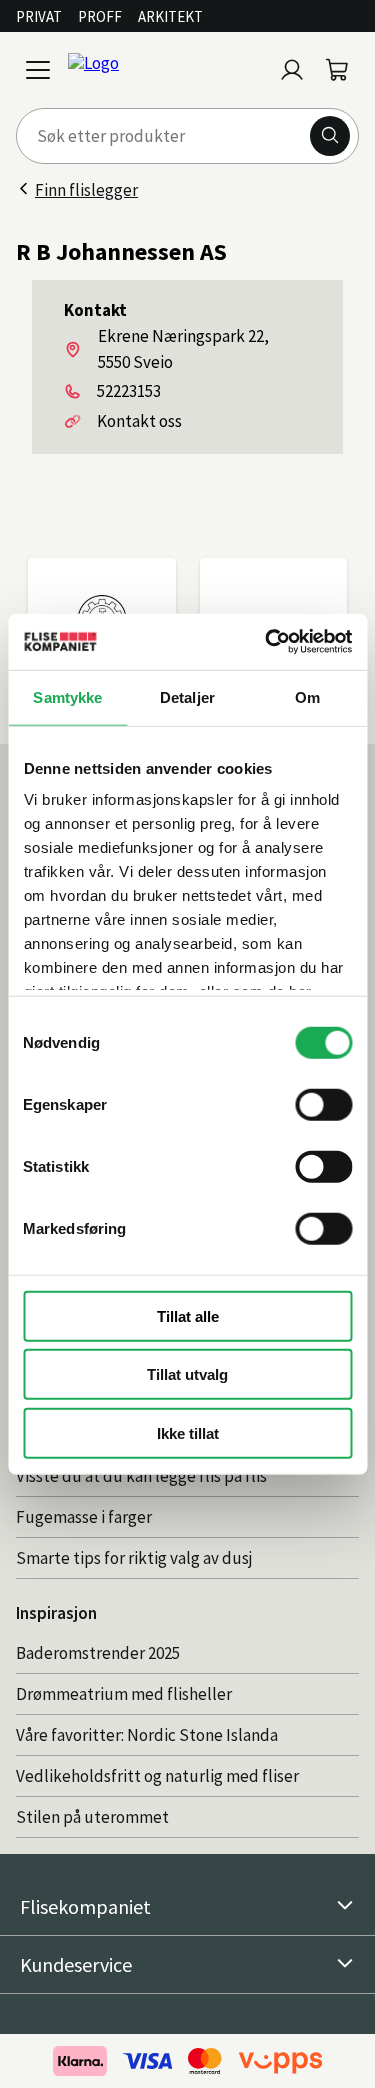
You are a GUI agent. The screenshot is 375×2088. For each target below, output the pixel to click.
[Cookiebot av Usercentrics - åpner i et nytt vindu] (267, 642)
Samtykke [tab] (67, 696)
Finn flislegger (86, 190)
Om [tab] (307, 696)
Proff (100, 16)
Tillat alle (188, 1315)
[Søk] (330, 136)
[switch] (323, 1104)
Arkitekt (170, 16)
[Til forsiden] (165, 70)
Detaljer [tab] (187, 696)
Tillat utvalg (187, 1374)
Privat (39, 16)
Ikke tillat (188, 1432)
